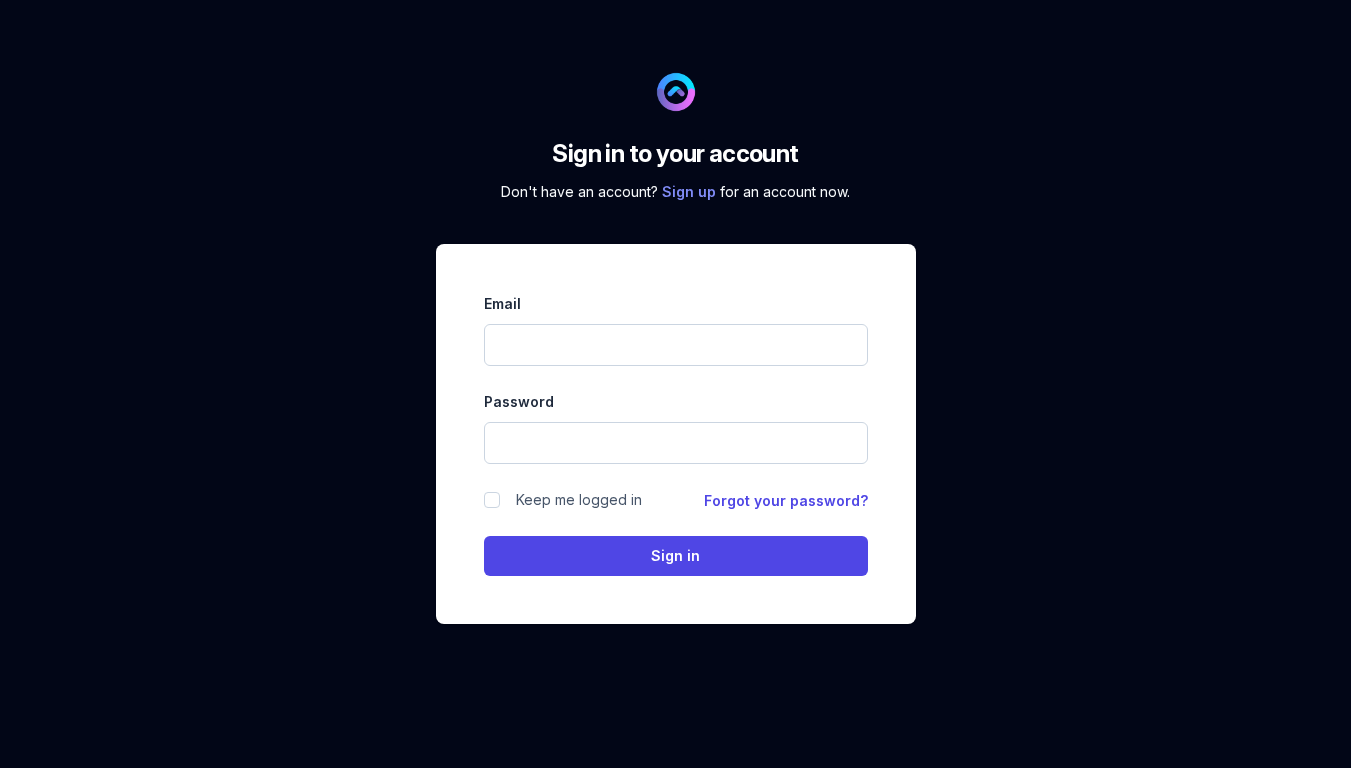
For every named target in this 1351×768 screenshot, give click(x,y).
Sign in (675, 555)
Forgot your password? (786, 500)
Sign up (691, 191)
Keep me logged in (579, 499)
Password (519, 401)
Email (502, 303)
